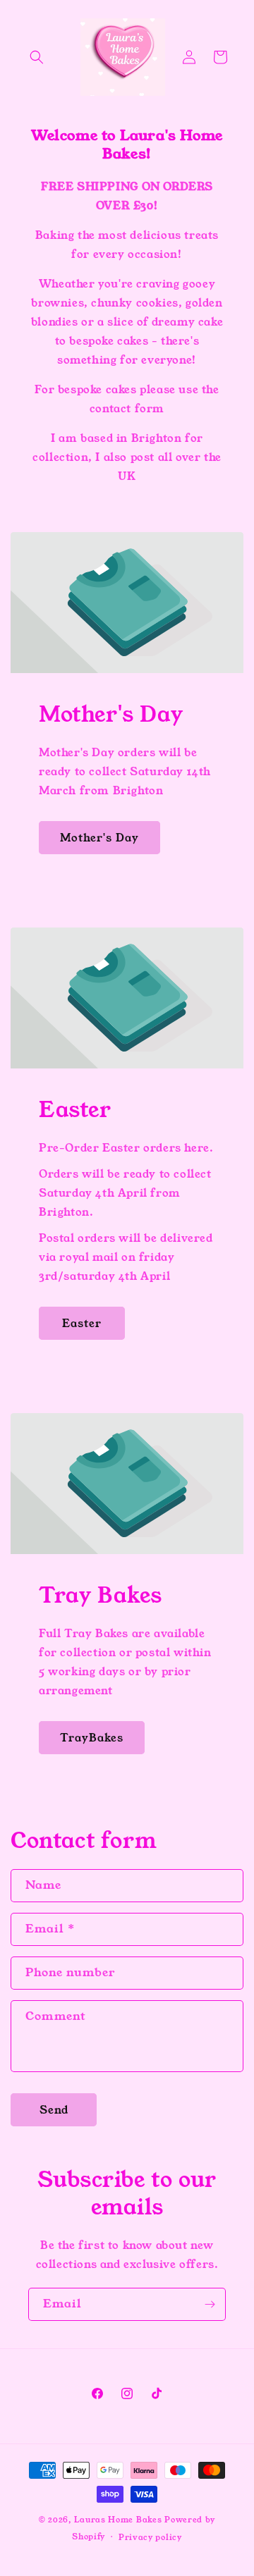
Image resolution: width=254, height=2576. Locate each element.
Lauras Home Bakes (118, 2520)
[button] (37, 57)
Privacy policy (150, 2537)
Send (54, 2110)
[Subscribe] (210, 2304)
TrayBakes (92, 1738)
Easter (82, 1323)
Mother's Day (99, 838)
